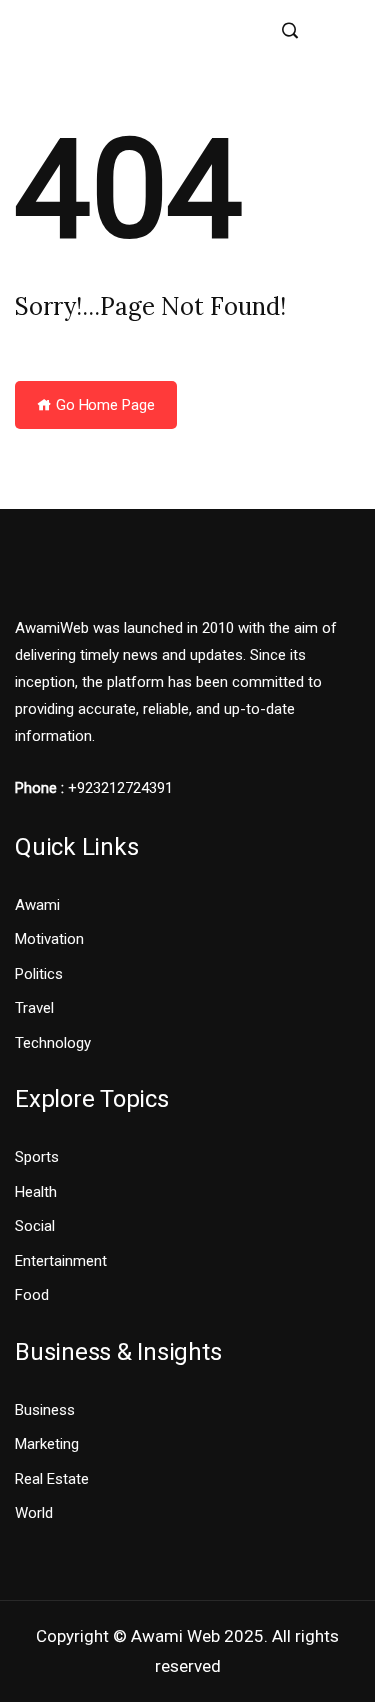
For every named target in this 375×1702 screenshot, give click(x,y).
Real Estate (52, 1479)
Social (35, 1226)
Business (45, 1410)
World (34, 1513)
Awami (37, 905)
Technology (53, 1043)
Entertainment (61, 1261)
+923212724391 (120, 788)
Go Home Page (103, 405)
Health (36, 1192)
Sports (37, 1157)
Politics (39, 974)
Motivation (49, 939)
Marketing (47, 1444)
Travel (34, 1008)
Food (32, 1295)
